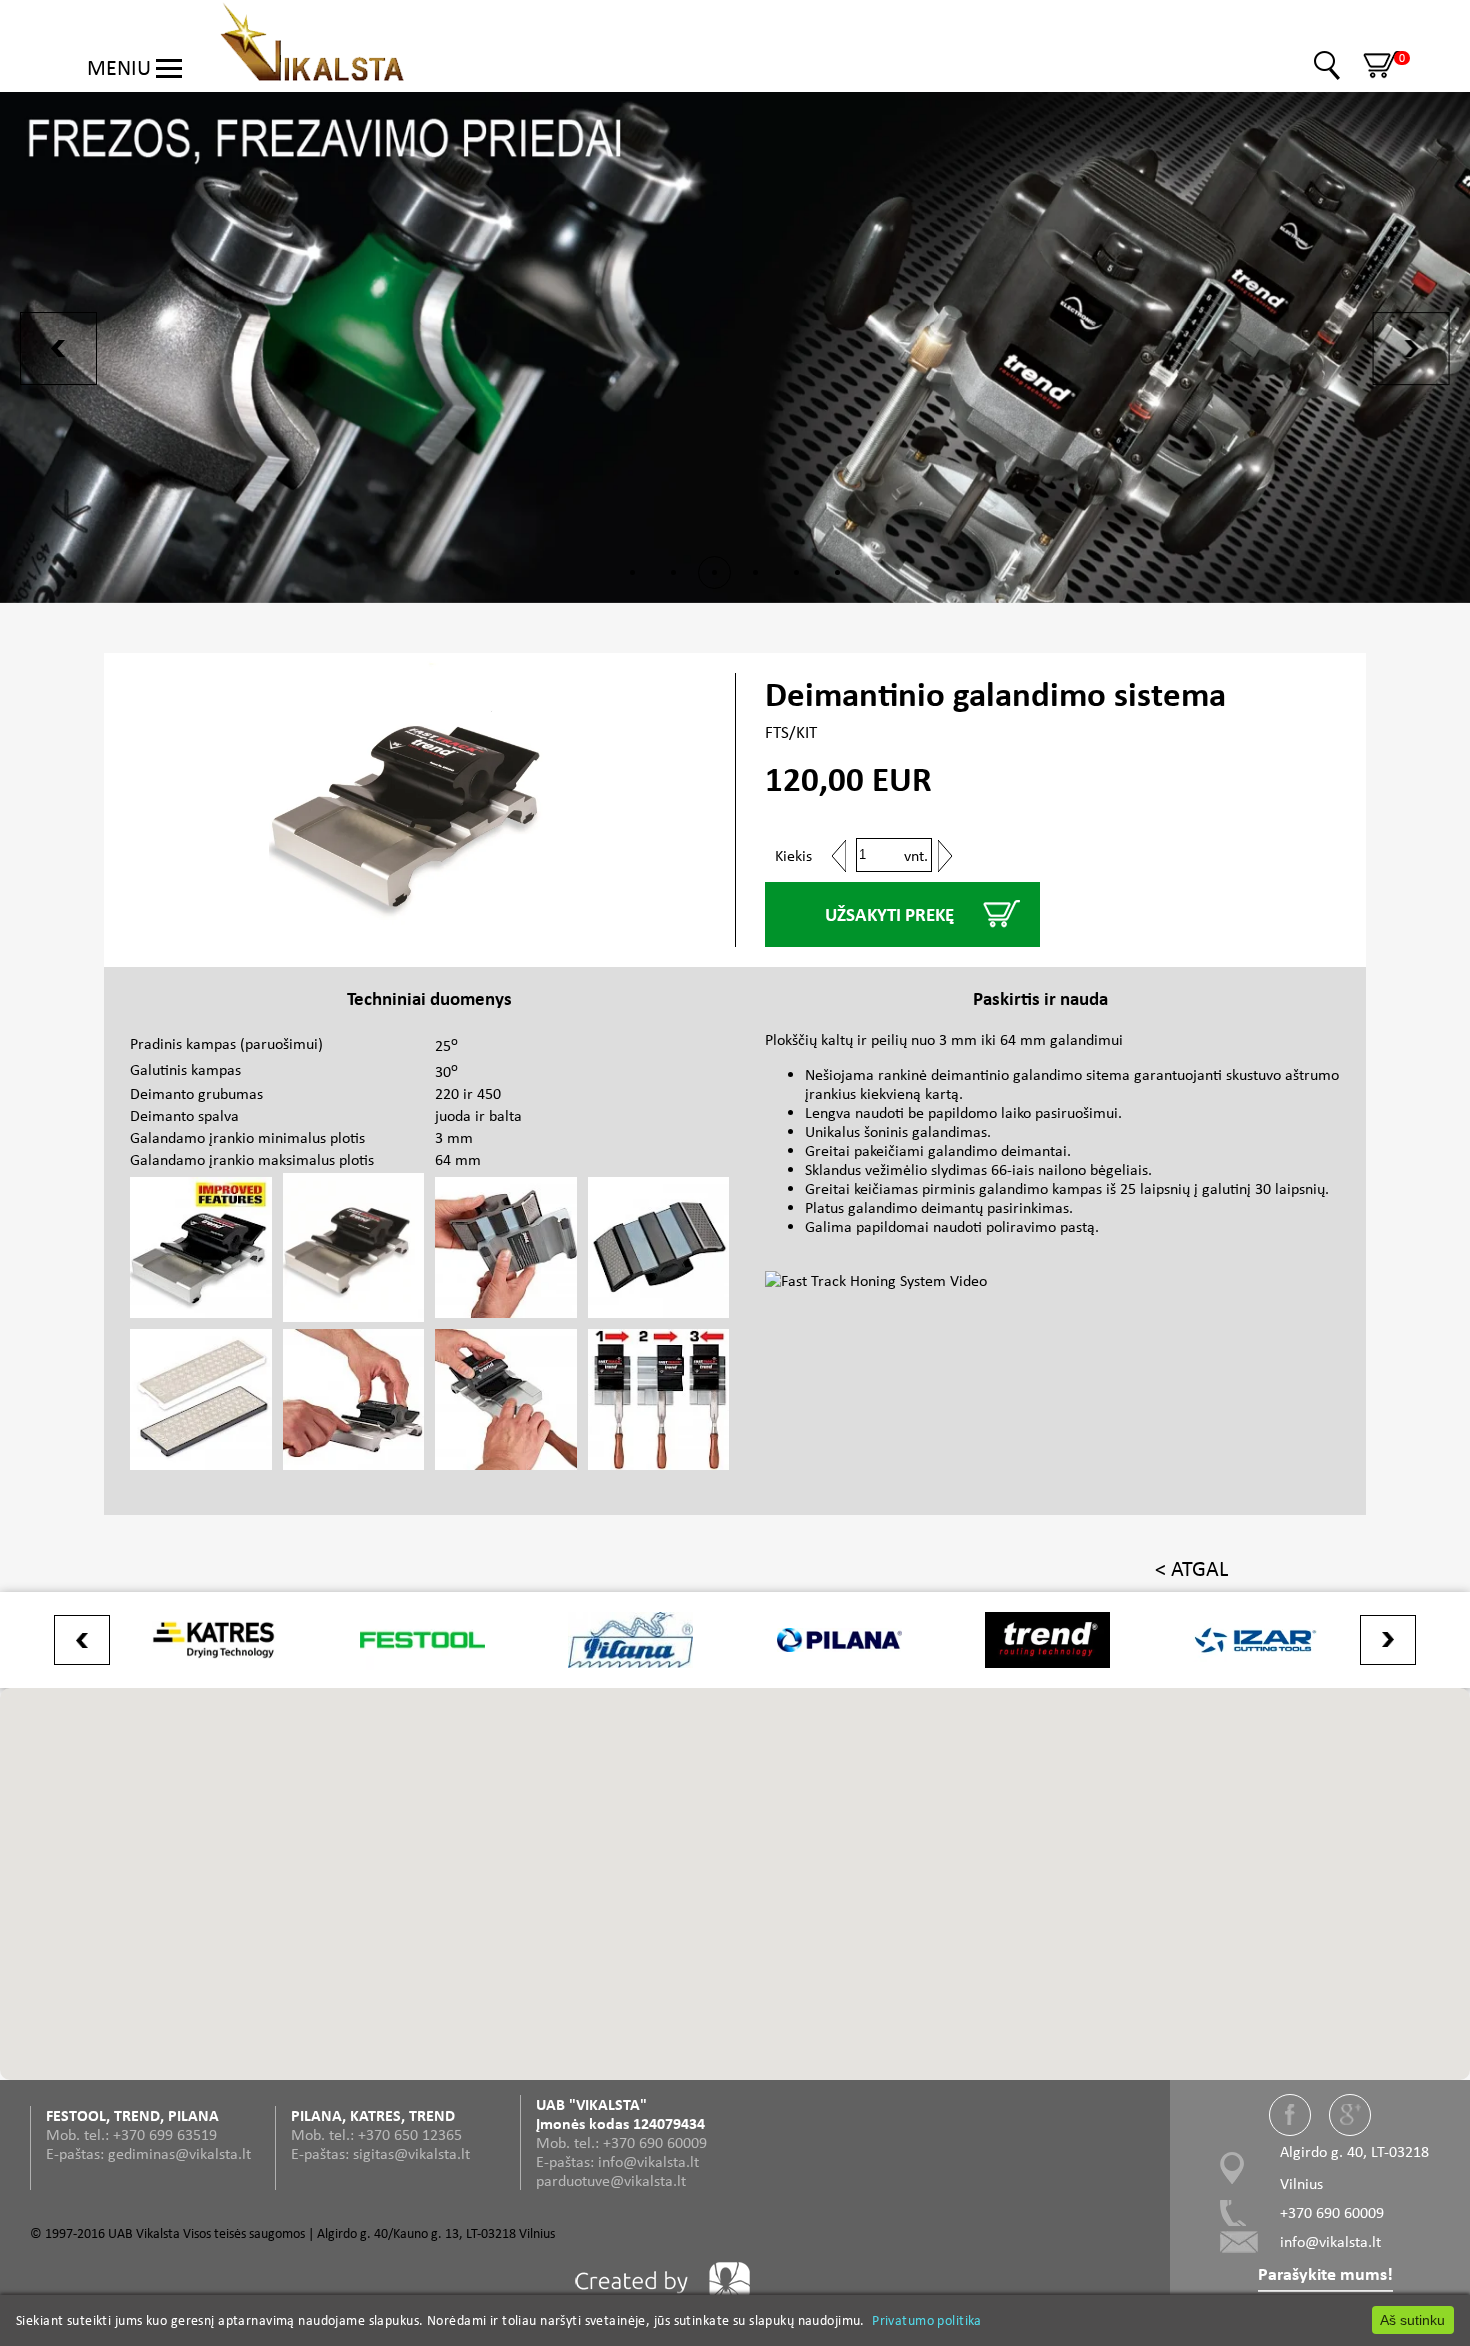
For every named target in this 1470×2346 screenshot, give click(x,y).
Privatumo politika (927, 2320)
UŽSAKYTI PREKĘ (889, 914)
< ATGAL (1191, 1568)
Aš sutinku (1412, 2320)
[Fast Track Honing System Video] (943, 1271)
